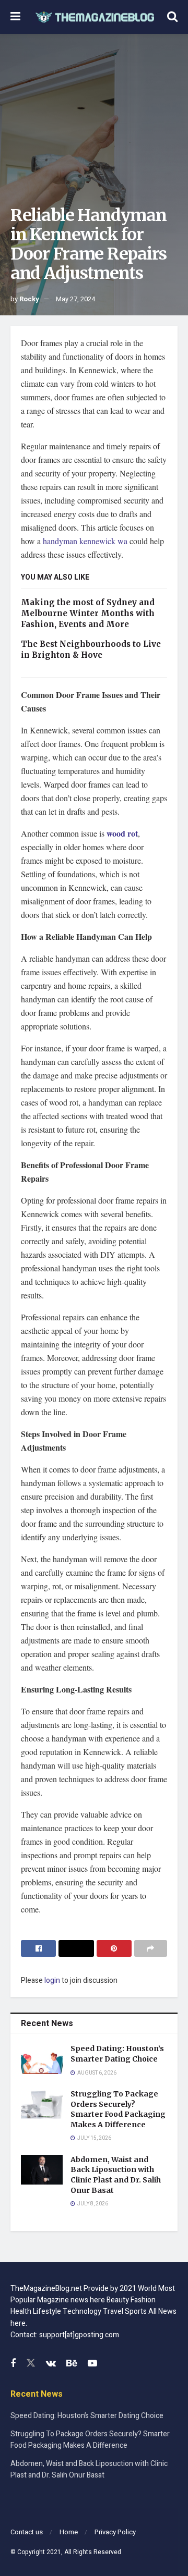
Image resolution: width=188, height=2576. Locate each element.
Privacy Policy (115, 2532)
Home (69, 2532)
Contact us (27, 2532)
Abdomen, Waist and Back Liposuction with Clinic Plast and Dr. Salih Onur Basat (116, 2175)
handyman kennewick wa (85, 541)
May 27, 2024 (75, 299)
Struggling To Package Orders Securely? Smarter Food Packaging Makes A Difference (118, 2109)
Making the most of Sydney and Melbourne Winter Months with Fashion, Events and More (88, 613)
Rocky (29, 299)
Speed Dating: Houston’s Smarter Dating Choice (117, 2054)
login (52, 1980)
